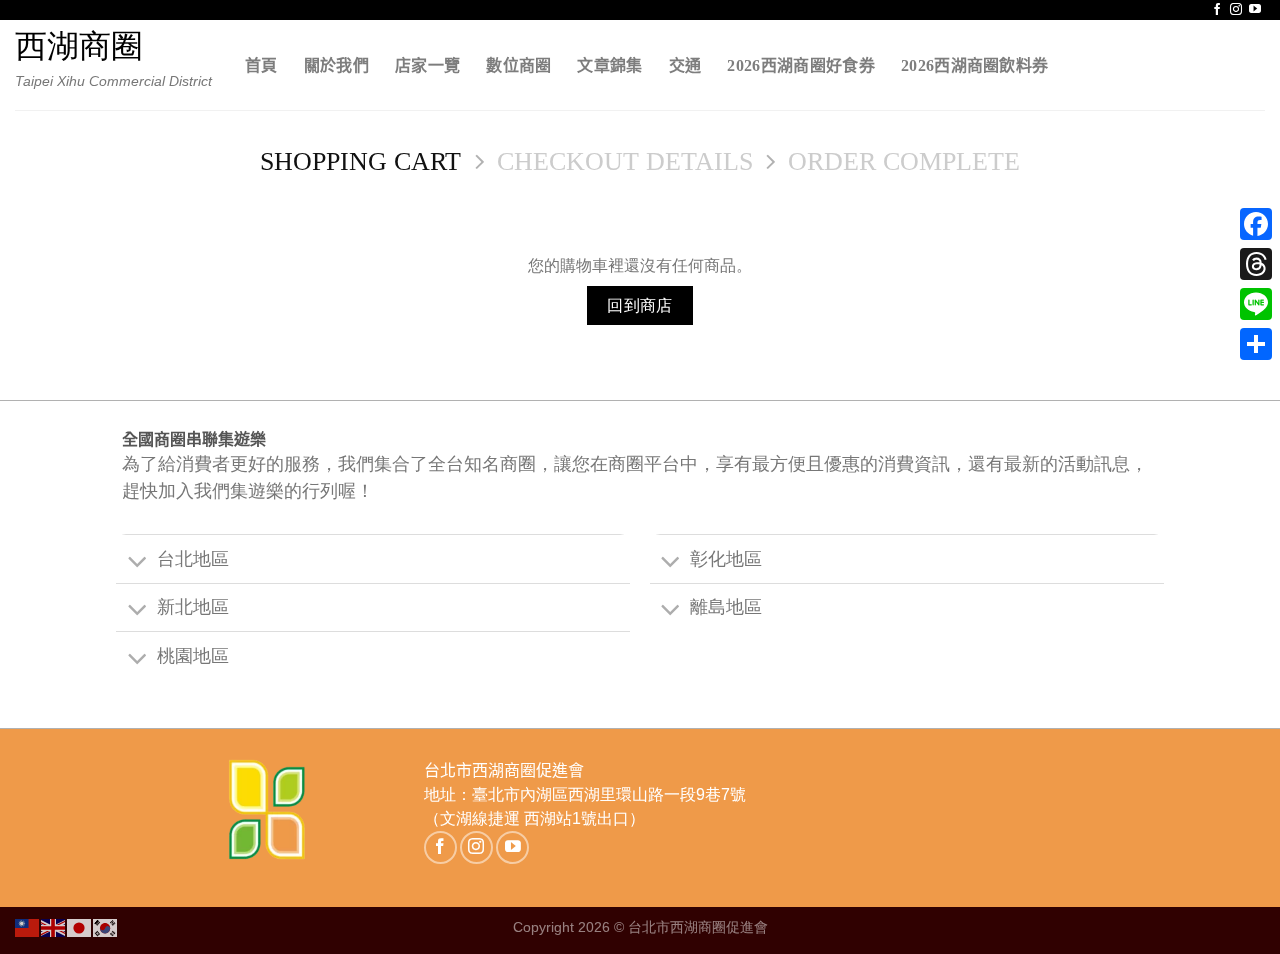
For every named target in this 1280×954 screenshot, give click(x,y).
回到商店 (640, 305)
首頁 (261, 65)
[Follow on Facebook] (1217, 10)
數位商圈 (518, 65)
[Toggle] (136, 562)
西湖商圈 (79, 46)
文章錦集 (609, 65)
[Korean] (106, 926)
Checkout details (625, 161)
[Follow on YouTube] (1255, 10)
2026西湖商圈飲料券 (975, 65)
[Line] (1256, 304)
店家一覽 (427, 65)
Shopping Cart (360, 161)
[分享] (1256, 344)
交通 (685, 65)
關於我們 (336, 65)
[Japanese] (80, 926)
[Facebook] (1256, 224)
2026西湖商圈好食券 (801, 65)
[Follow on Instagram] (1236, 10)
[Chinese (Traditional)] (28, 926)
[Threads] (1256, 264)
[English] (54, 926)
